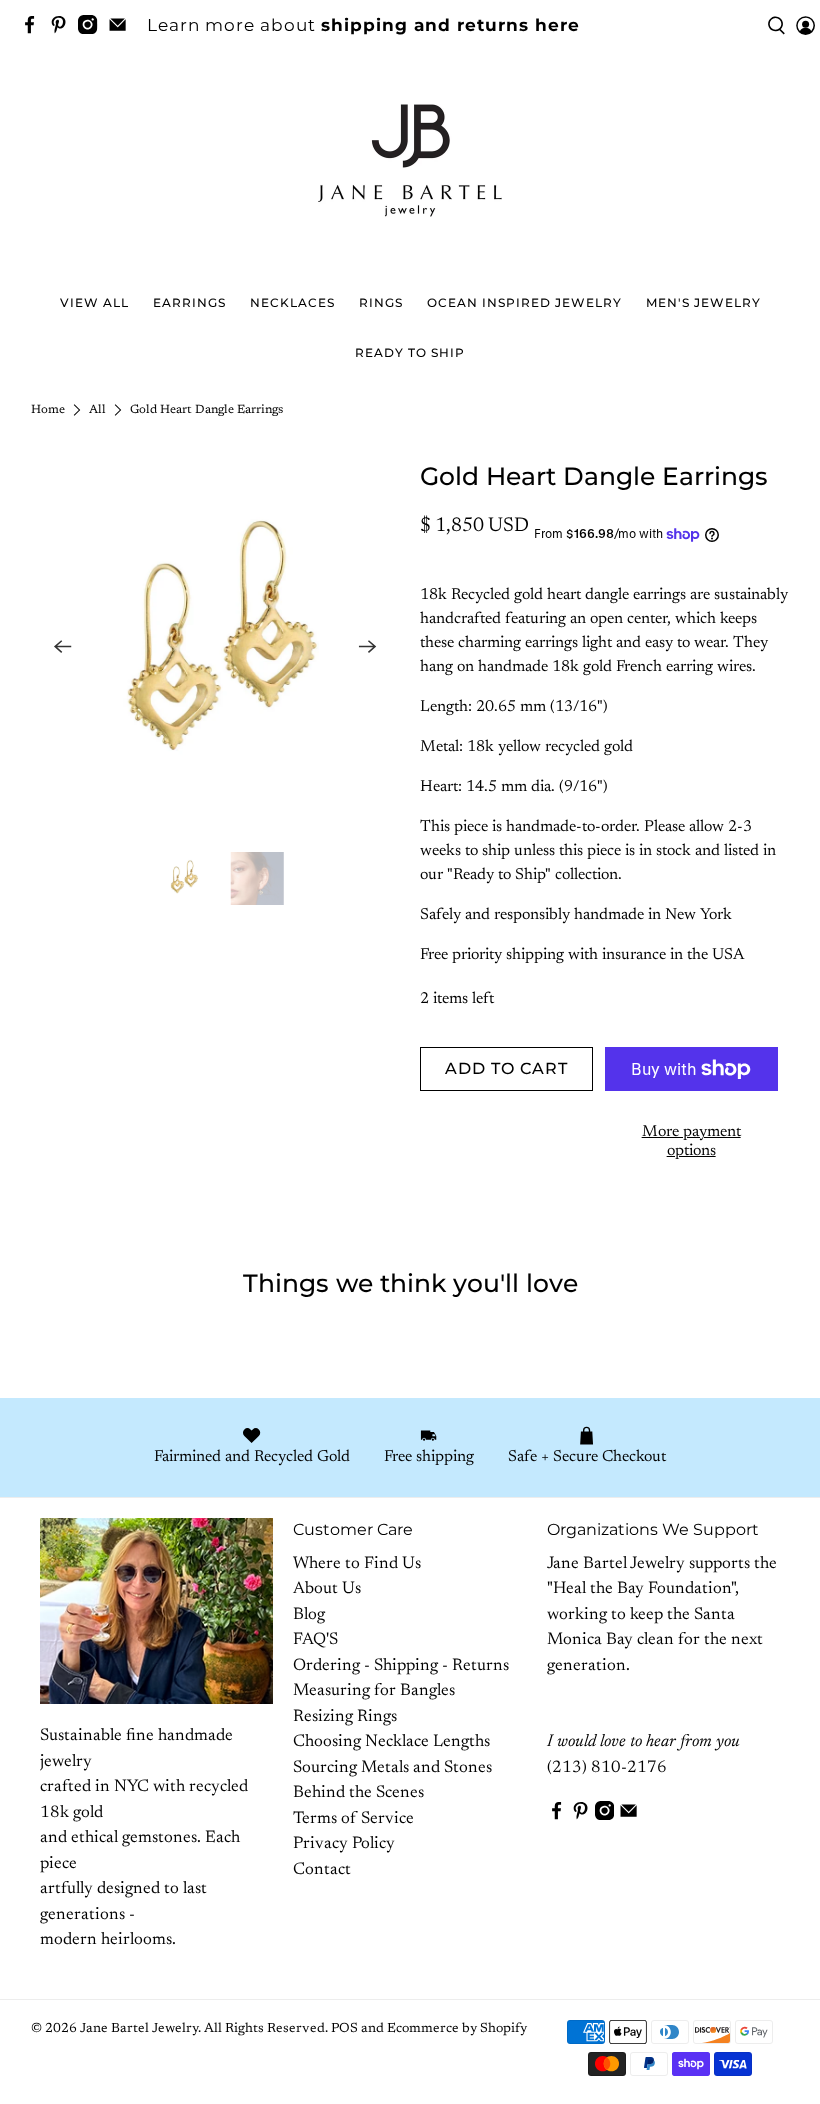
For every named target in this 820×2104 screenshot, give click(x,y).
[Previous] (63, 647)
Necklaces (292, 302)
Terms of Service (353, 1819)
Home (48, 410)
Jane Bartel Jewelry (139, 2029)
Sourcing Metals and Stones (392, 1768)
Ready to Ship (410, 352)
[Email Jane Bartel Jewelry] (122, 28)
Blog (309, 1615)
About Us (327, 1589)
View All (94, 302)
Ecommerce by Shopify (457, 2029)
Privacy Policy (344, 1844)
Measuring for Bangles (374, 1691)
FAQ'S (315, 1640)
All (97, 410)
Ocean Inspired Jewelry (524, 302)
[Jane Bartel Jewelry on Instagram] (92, 28)
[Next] (368, 647)
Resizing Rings (345, 1717)
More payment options (691, 1141)
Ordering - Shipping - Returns (401, 1666)
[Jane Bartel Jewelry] (410, 170)
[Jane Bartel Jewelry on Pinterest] (63, 28)
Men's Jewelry (703, 302)
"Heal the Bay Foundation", (643, 1589)
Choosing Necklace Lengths (391, 1742)
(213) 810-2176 (607, 1768)
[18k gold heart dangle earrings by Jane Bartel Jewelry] (216, 647)
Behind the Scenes (358, 1793)
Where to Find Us (357, 1564)
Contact (322, 1870)
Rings (381, 302)
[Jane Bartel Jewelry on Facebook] (34, 28)
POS (344, 2029)
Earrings (189, 302)
